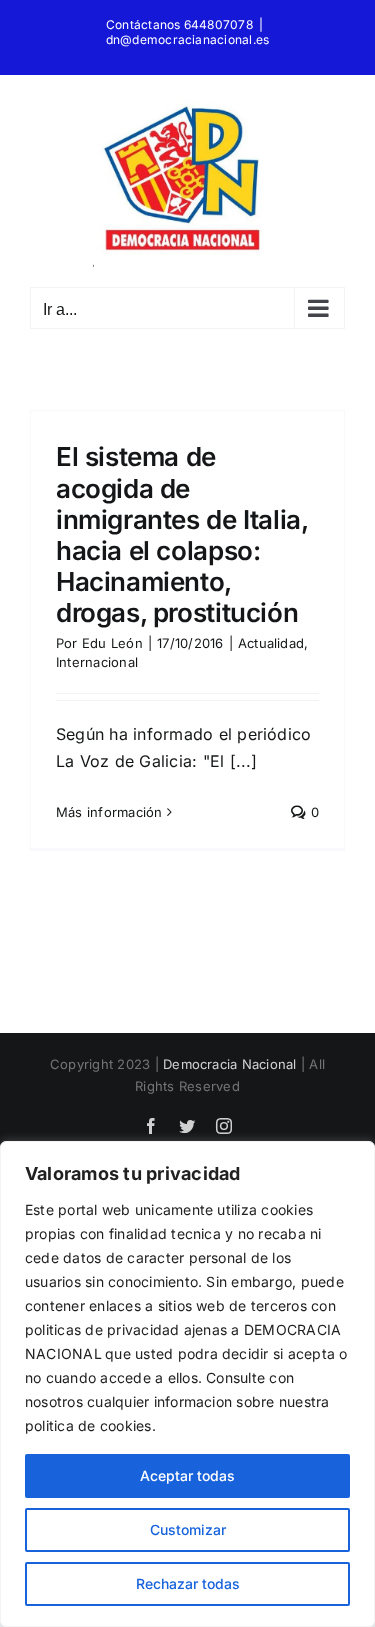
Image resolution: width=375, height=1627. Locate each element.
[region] (187, 1384)
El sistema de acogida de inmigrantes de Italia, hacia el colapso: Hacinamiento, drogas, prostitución (181, 534)
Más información (109, 812)
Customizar (188, 1529)
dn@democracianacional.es (188, 39)
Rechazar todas (188, 1583)
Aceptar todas (187, 1475)
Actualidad (271, 643)
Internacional (97, 662)
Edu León (112, 643)
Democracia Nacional (230, 1064)
